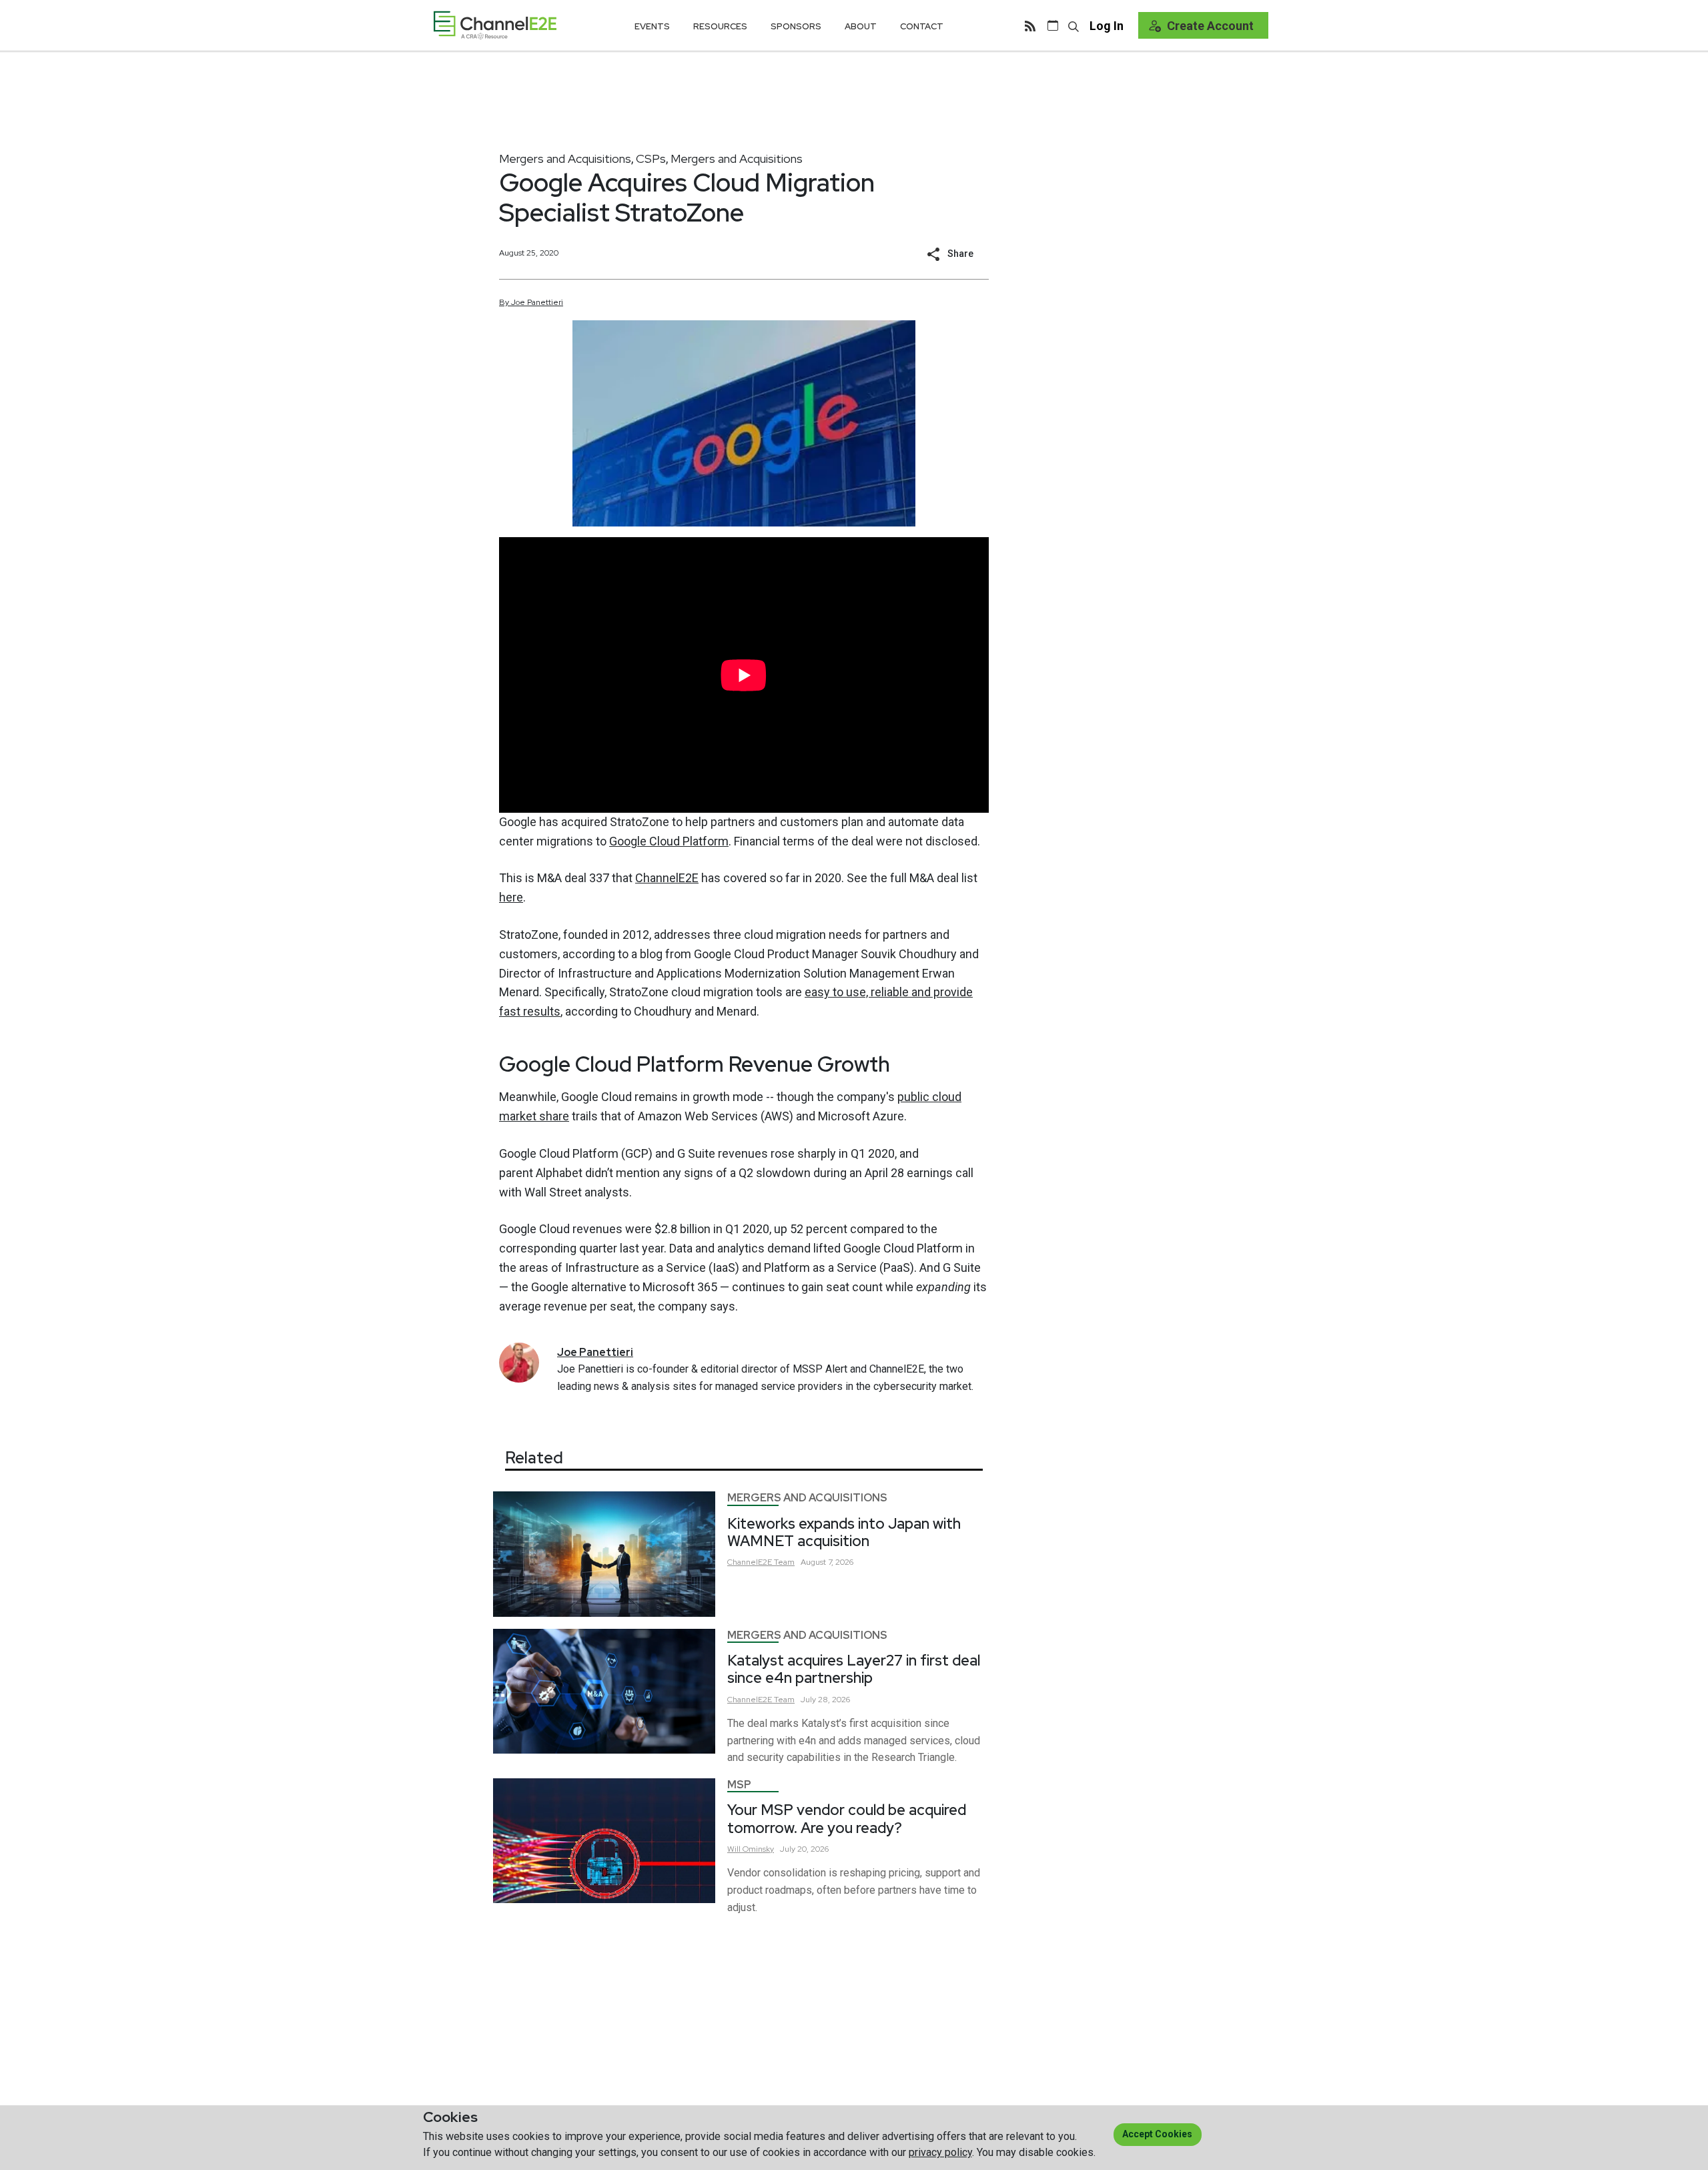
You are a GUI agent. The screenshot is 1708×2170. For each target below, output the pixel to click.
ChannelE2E (667, 878)
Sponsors (796, 26)
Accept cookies (1157, 2134)
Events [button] (652, 26)
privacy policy (940, 2152)
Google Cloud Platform (669, 841)
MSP (739, 1785)
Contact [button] (922, 26)
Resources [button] (720, 26)
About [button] (861, 26)
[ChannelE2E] (495, 25)
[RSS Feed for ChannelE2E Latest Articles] (1030, 25)
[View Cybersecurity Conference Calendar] (1053, 25)
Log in (1107, 26)
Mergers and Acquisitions (565, 158)
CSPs (651, 158)
